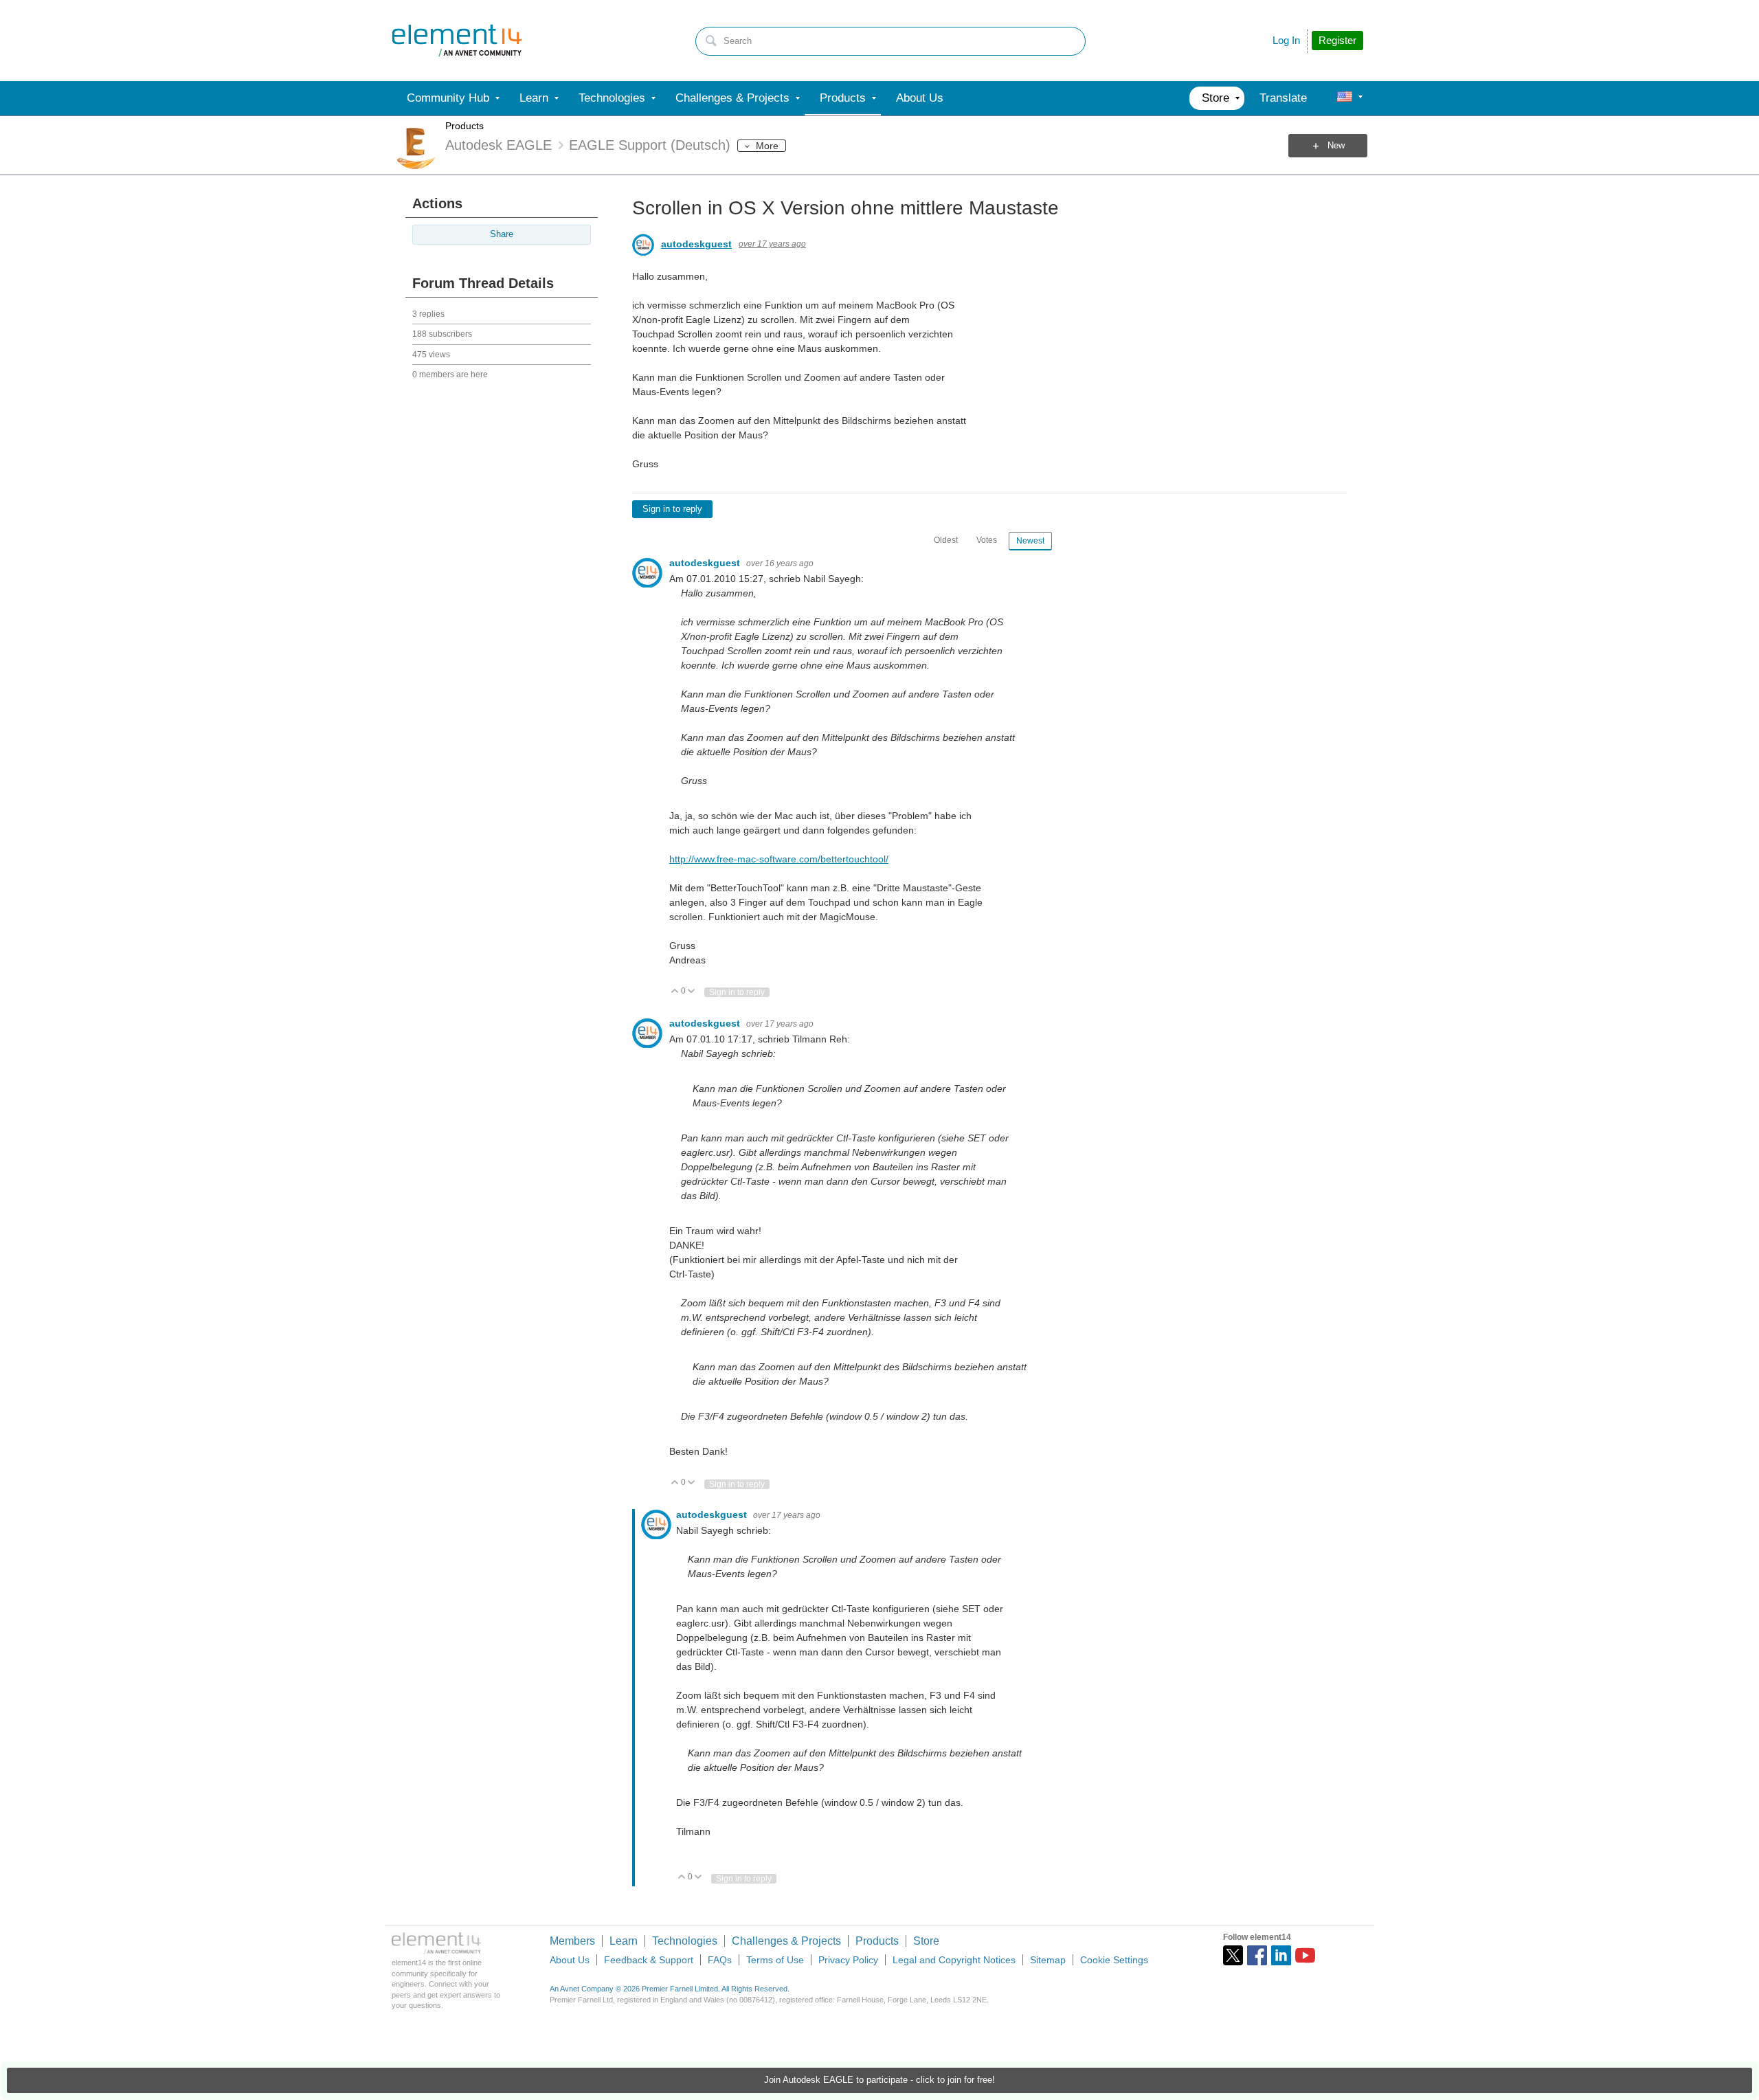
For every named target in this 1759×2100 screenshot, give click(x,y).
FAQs (720, 1960)
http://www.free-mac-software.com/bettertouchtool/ (779, 859)
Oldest (946, 540)
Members (572, 1941)
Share (502, 234)
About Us (570, 1960)
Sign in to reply (672, 509)
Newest (1030, 541)
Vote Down (692, 992)
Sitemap (1048, 1960)
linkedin (1281, 1955)
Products (464, 126)
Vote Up (675, 992)
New (1336, 146)
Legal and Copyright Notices (954, 1960)
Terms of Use (775, 1960)
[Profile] (1345, 98)
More (767, 146)
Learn (624, 1941)
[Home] (457, 41)
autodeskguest (696, 244)
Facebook (1257, 1955)
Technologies (685, 1941)
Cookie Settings (1114, 1960)
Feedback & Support (649, 1960)
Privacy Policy (848, 1960)
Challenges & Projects (786, 1941)
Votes (987, 540)
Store (926, 1941)
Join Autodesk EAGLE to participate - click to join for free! (879, 2080)
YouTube (1305, 1955)
